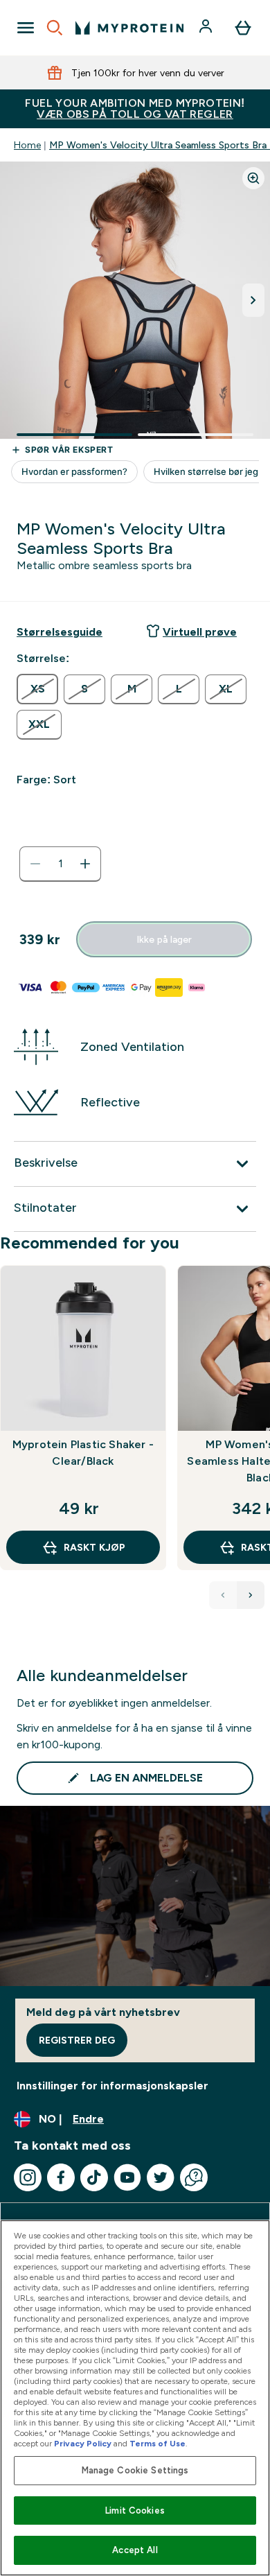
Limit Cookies (135, 2510)
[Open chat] (194, 2177)
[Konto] (207, 28)
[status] (60, 864)
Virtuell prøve (200, 632)
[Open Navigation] (26, 28)
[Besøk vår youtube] (127, 2177)
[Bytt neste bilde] (253, 300)
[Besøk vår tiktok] (94, 2177)
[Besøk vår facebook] (61, 2177)
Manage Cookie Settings (135, 2470)
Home (27, 145)
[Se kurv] (243, 28)
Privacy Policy (83, 2444)
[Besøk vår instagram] (28, 2177)
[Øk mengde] (85, 864)
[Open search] (55, 28)
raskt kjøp (94, 1547)
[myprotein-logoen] (129, 28)
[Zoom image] (253, 178)
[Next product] (251, 1595)
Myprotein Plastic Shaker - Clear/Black (83, 1453)
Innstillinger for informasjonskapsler (112, 2086)
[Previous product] (223, 1595)
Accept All (135, 2550)
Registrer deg (77, 2040)
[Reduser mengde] (35, 864)
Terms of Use (157, 2444)
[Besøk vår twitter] (161, 2177)
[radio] (37, 689)
